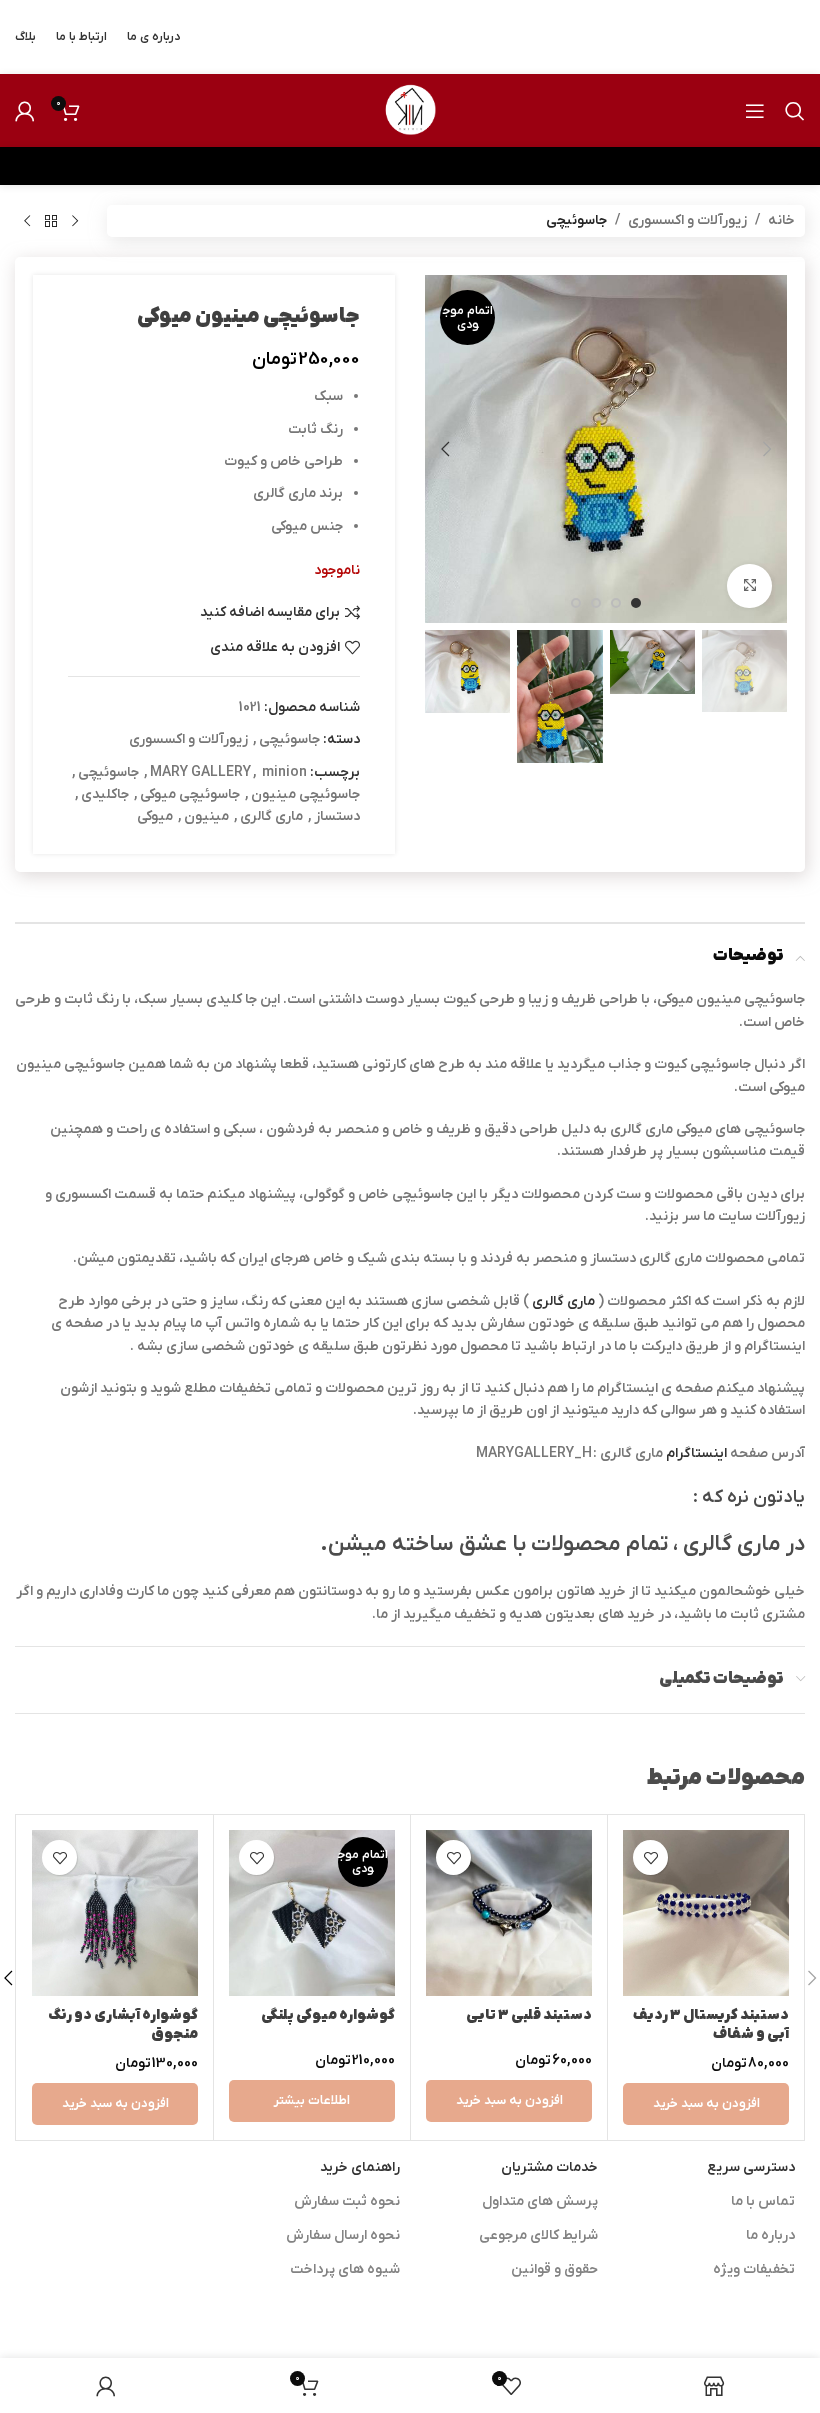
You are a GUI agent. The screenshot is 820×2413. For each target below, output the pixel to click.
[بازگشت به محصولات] (51, 221)
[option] (636, 603)
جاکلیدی (105, 794)
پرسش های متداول (540, 2201)
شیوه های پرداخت (345, 2269)
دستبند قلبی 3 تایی (529, 2015)
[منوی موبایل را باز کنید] (755, 111)
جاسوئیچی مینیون (305, 794)
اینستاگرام (696, 1453)
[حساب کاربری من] (25, 111)
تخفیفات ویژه (754, 2269)
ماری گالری (271, 816)
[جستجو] (795, 111)
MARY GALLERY (200, 772)
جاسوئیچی (576, 220)
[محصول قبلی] (75, 221)
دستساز (337, 816)
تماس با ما (763, 2201)
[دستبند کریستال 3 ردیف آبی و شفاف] (706, 1913)
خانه (781, 220)
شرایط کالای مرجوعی (538, 2235)
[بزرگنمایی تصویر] (749, 586)
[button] (767, 449)
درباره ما (770, 2235)
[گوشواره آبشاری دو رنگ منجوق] (115, 1913)
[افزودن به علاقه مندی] (650, 1857)
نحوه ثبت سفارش (347, 2201)
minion (284, 772)
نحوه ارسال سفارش (343, 2235)
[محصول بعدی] (27, 221)
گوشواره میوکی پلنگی (328, 2015)
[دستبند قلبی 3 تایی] (509, 1913)
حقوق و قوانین (554, 2269)
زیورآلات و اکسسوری (687, 220)
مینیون (206, 816)
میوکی (155, 816)
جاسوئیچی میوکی (190, 794)
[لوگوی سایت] (410, 109)
